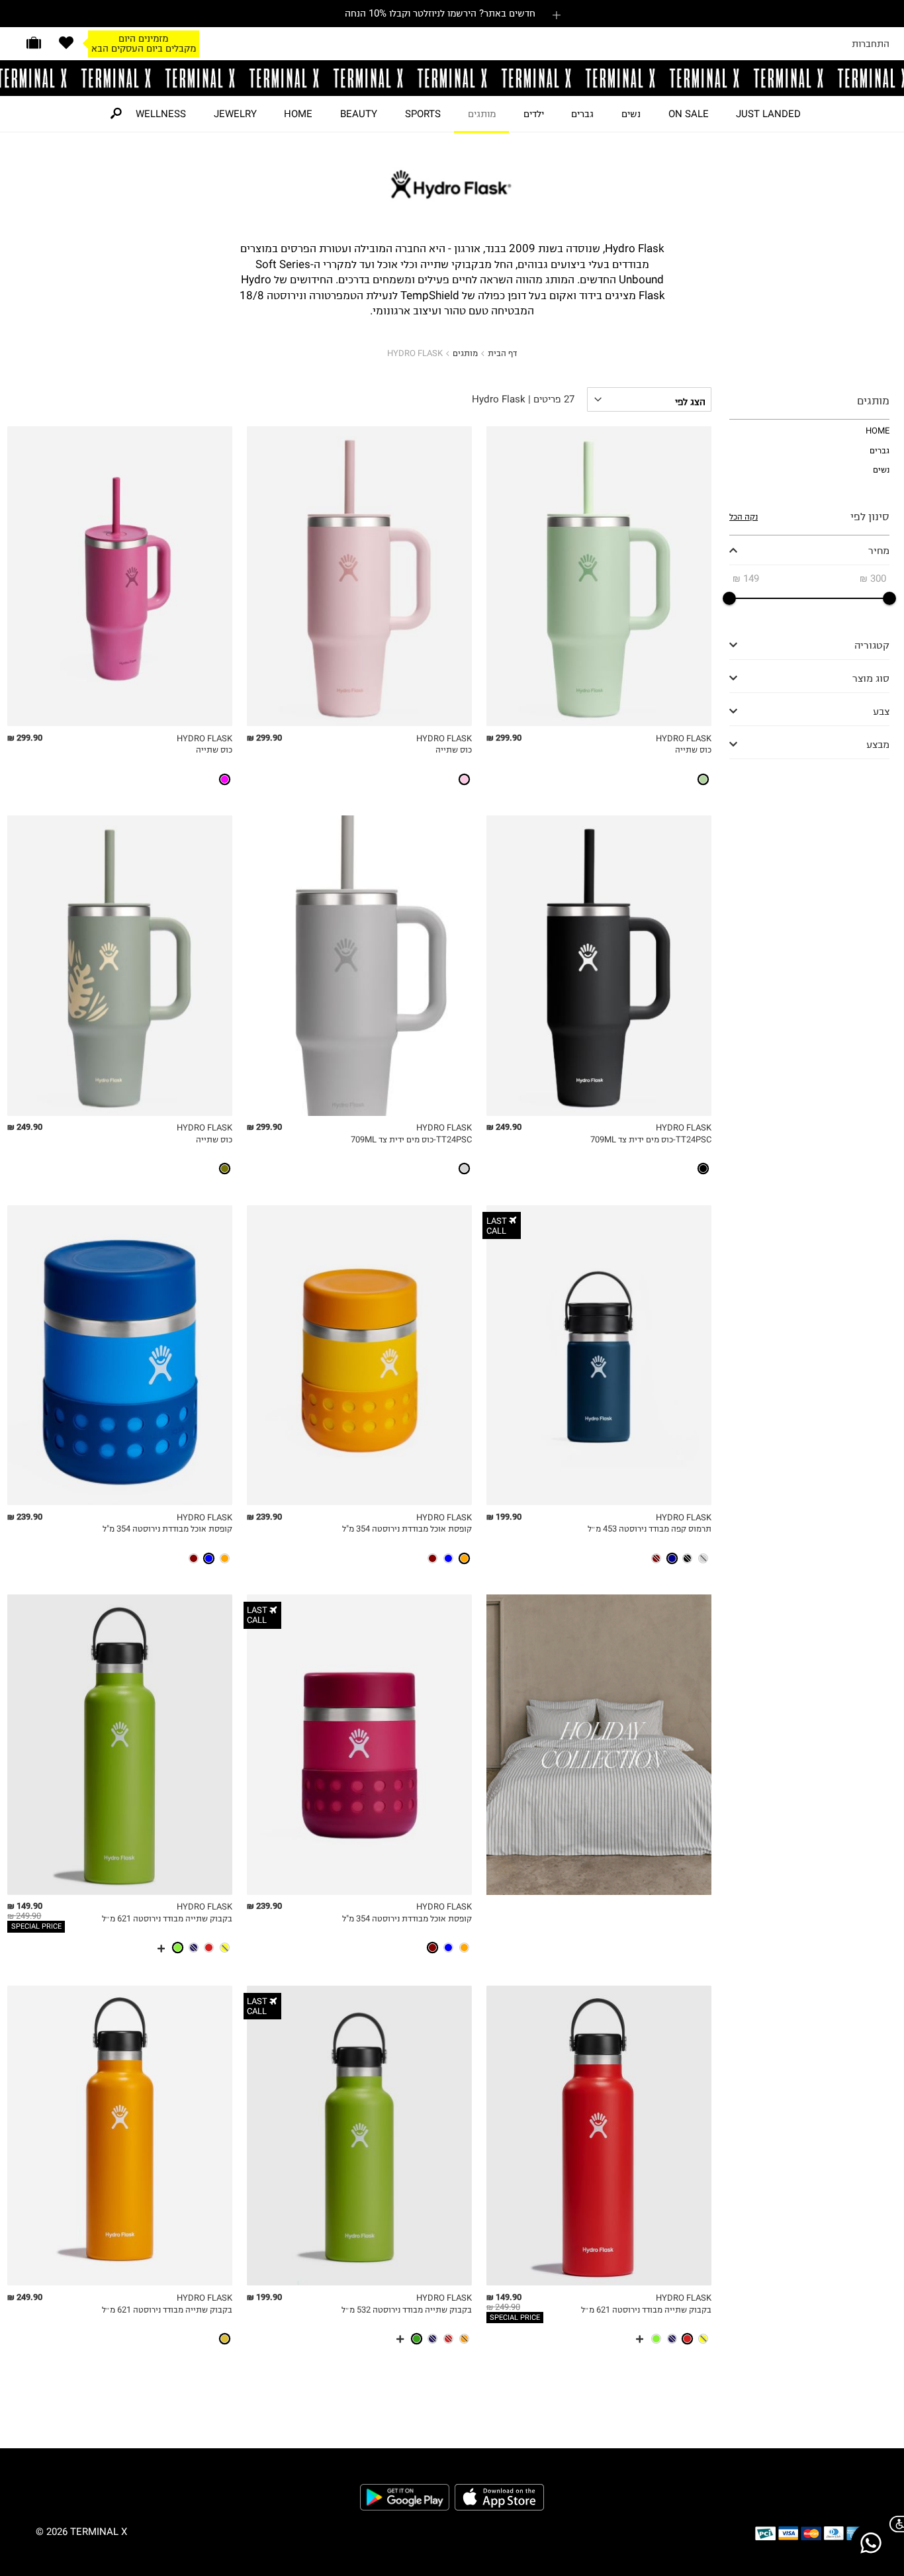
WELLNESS (161, 114)
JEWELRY (235, 114)
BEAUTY (359, 114)
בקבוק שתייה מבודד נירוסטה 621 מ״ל (167, 1918)
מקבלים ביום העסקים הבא (144, 48)
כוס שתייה (693, 750)
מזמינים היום (143, 38)
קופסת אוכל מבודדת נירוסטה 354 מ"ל (407, 1529)
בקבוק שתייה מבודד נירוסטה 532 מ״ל (407, 2310)
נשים (631, 114)
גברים (582, 114)
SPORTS (423, 114)
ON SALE (689, 114)
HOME (298, 114)
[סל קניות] (34, 43)
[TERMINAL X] (452, 78)
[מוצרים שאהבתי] (66, 43)
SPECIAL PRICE (36, 1926)
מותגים (482, 114)
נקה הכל (744, 517)
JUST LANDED (768, 114)
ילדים (534, 114)
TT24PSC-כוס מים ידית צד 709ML (651, 1139)
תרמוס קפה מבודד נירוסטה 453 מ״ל (650, 1529)
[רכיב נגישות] (894, 2524)
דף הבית (502, 353)
